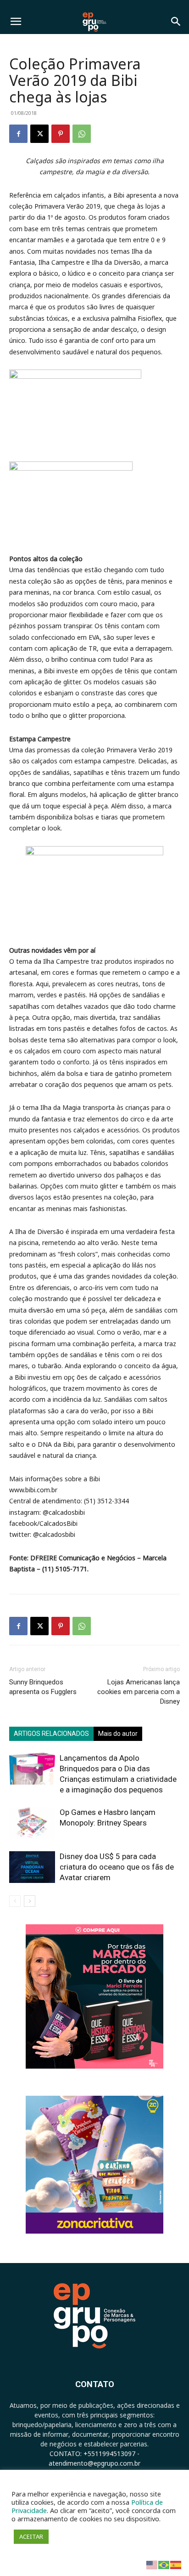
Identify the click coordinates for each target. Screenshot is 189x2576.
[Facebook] (18, 134)
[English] (152, 2564)
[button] (16, 22)
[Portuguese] (164, 2564)
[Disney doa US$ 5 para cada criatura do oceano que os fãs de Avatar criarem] (32, 1867)
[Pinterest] (61, 134)
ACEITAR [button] (31, 2536)
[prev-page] (15, 1901)
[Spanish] (176, 2564)
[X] (39, 134)
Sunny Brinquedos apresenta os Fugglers (43, 1687)
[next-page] (30, 1901)
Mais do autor (118, 1734)
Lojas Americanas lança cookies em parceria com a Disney (139, 1692)
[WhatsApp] (82, 134)
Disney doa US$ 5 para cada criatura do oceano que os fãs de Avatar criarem (117, 1867)
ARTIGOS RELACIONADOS (51, 1734)
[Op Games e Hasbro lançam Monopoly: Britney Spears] (32, 1823)
